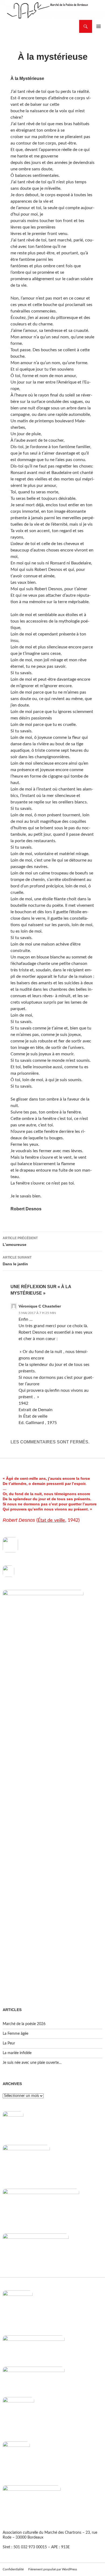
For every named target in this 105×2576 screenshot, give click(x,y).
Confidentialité (13, 2569)
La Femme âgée (15, 2034)
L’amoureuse (20, 1241)
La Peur (9, 2043)
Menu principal (99, 26)
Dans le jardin (17, 1261)
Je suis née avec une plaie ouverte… (32, 2063)
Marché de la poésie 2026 (24, 2024)
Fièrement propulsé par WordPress (53, 2569)
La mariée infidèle (17, 2053)
